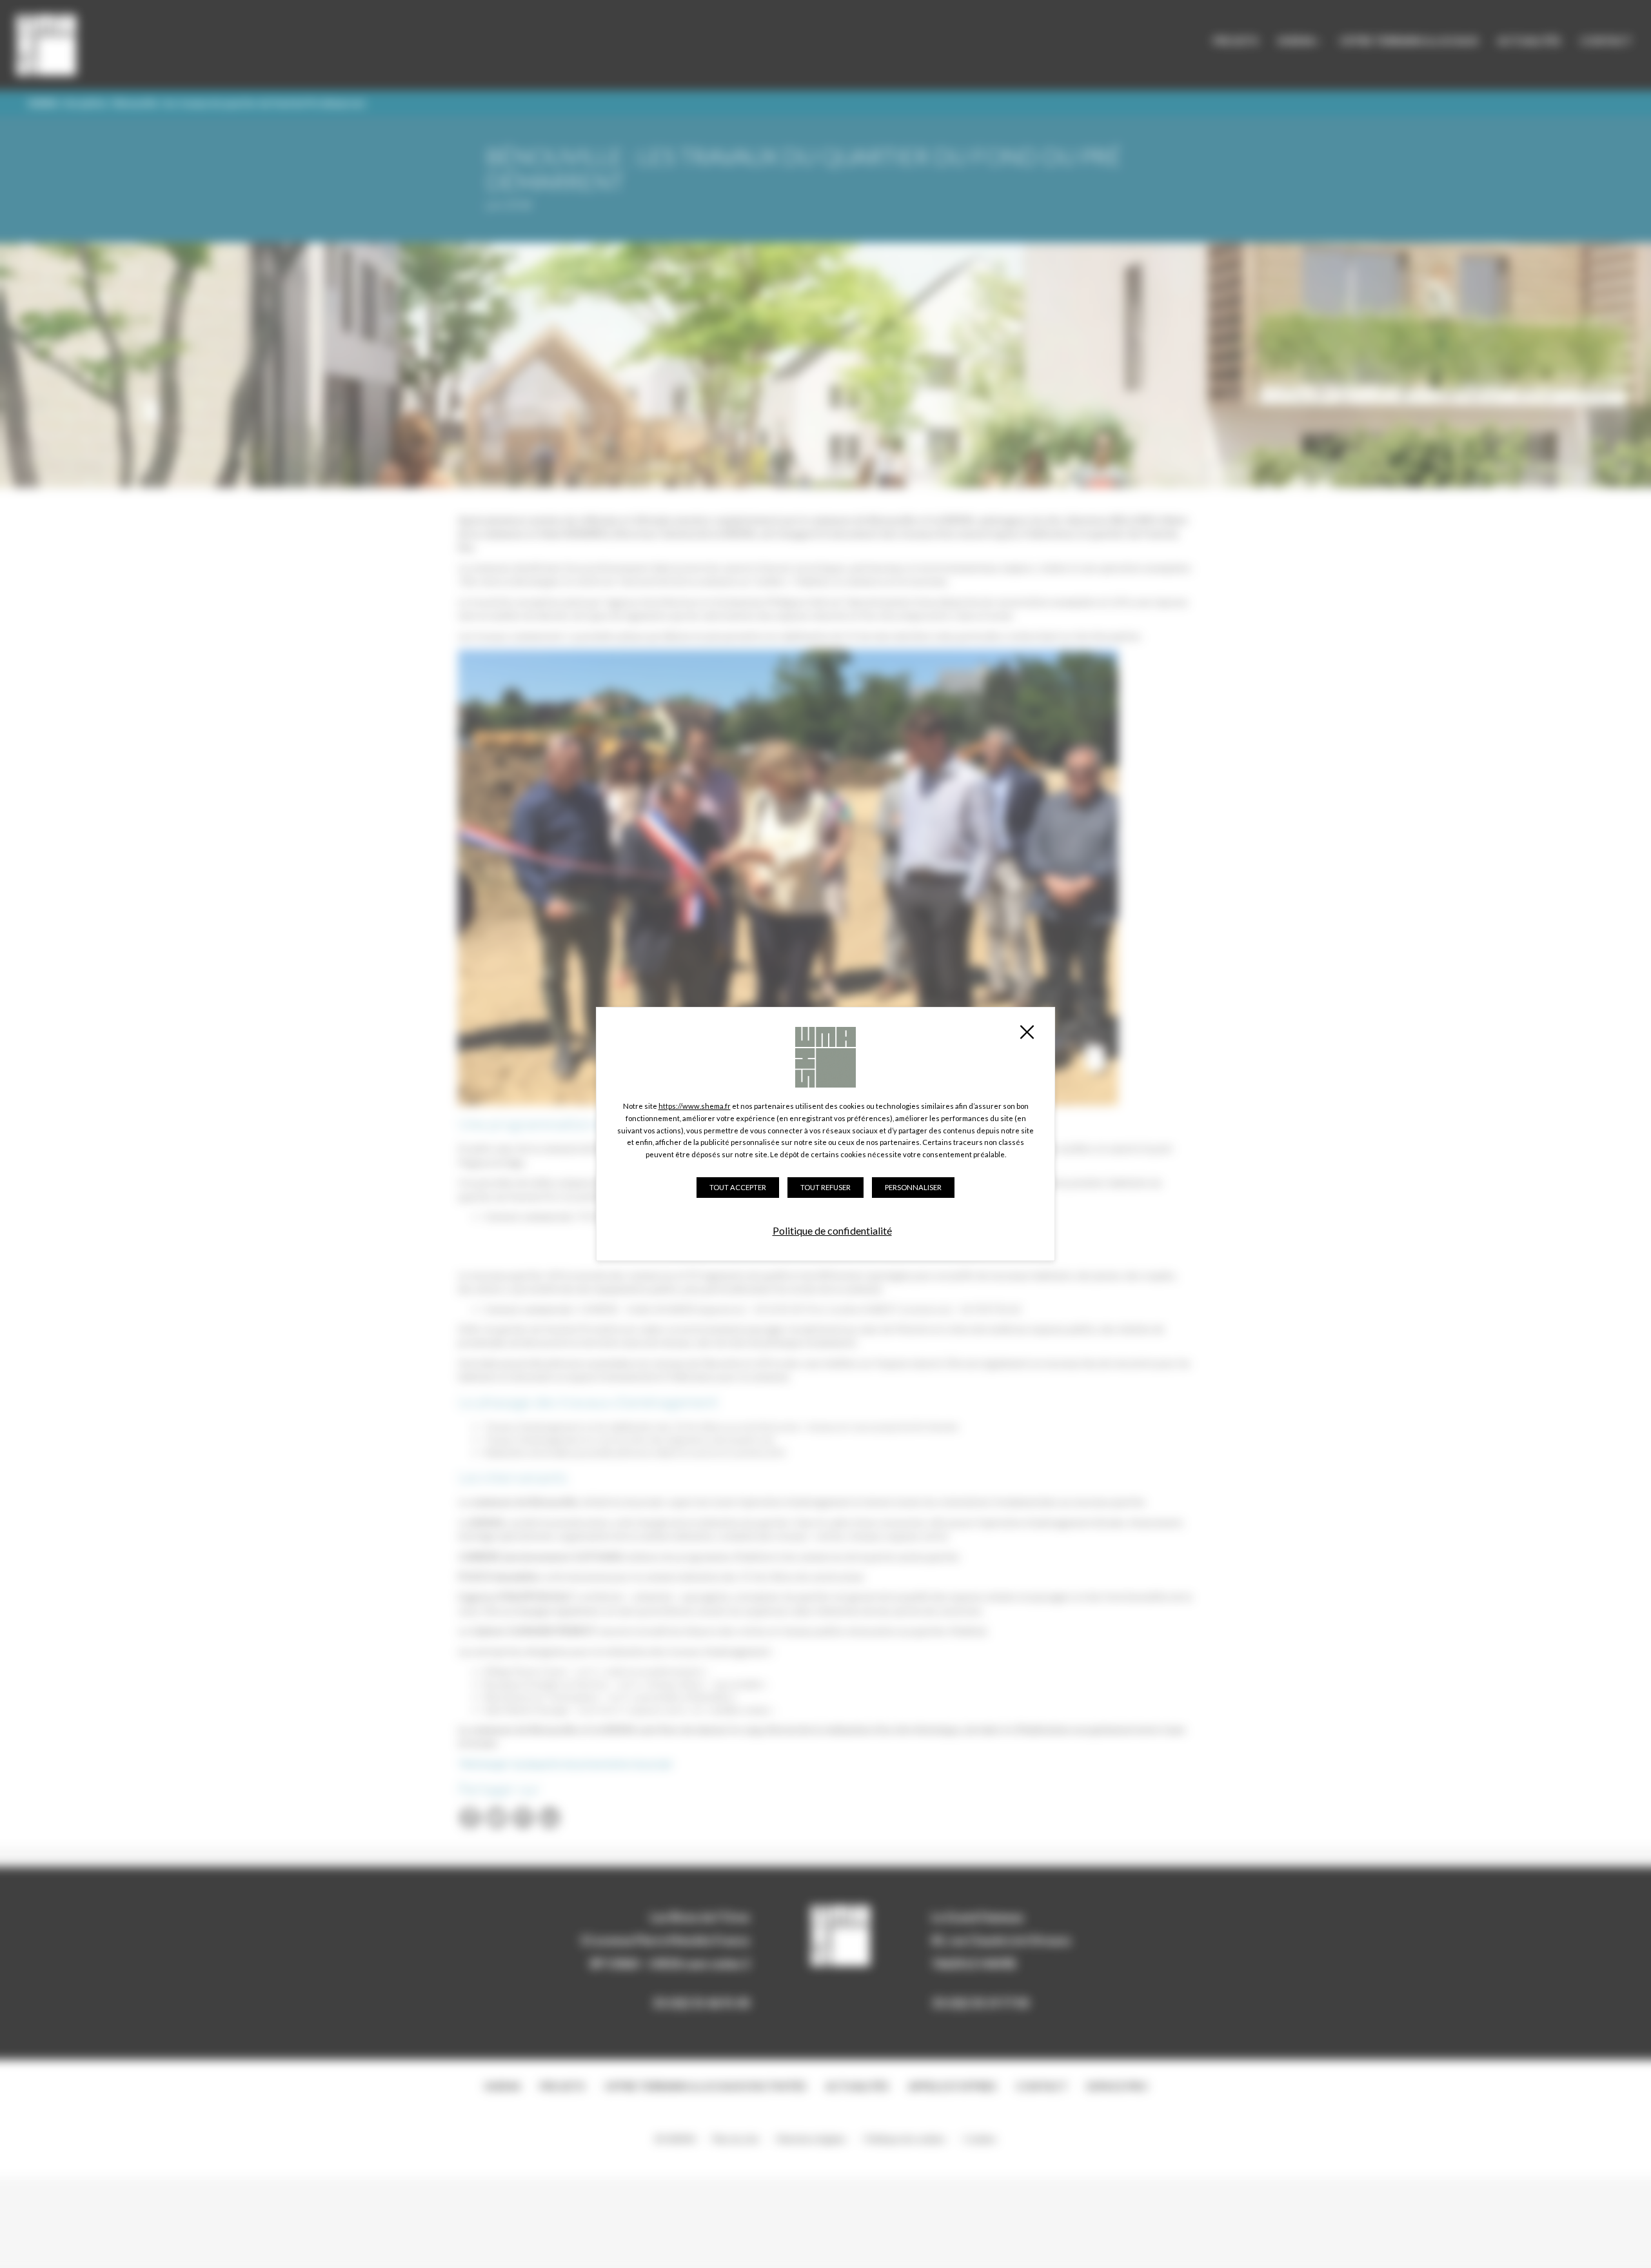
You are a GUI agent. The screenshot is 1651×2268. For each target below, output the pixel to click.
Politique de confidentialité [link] (832, 1230)
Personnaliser (913, 1187)
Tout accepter (738, 1187)
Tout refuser (825, 1187)
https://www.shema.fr (695, 1106)
